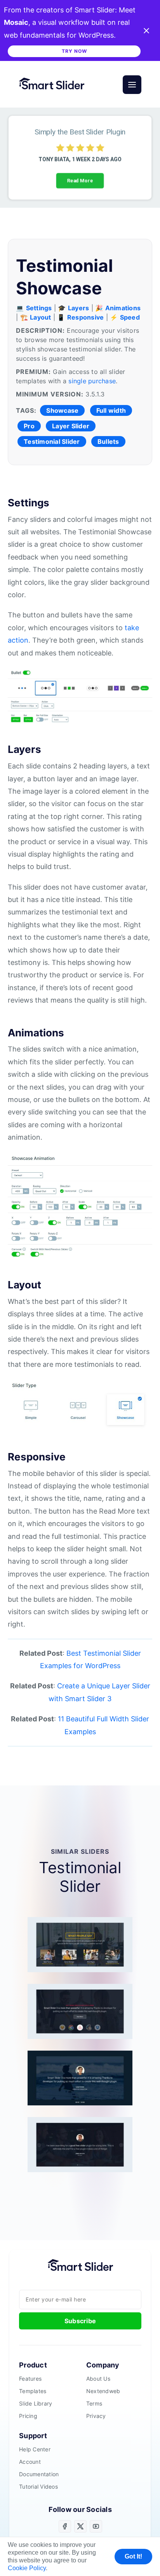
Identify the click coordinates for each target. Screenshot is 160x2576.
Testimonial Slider (52, 442)
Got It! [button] (133, 2556)
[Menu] (132, 85)
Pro (29, 426)
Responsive (86, 317)
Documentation (39, 2474)
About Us (98, 2379)
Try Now (74, 51)
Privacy (96, 2416)
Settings (39, 308)
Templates (33, 2391)
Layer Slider (71, 426)
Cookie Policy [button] (27, 2568)
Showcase (62, 410)
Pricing (28, 2416)
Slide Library (36, 2404)
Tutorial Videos (38, 2487)
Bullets (108, 442)
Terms (94, 2404)
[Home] (55, 85)
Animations (123, 308)
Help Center (35, 2449)
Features (30, 2379)
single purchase (92, 381)
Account (30, 2462)
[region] (80, 158)
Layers (79, 308)
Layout (41, 317)
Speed (130, 317)
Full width (111, 410)
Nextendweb (103, 2391)
